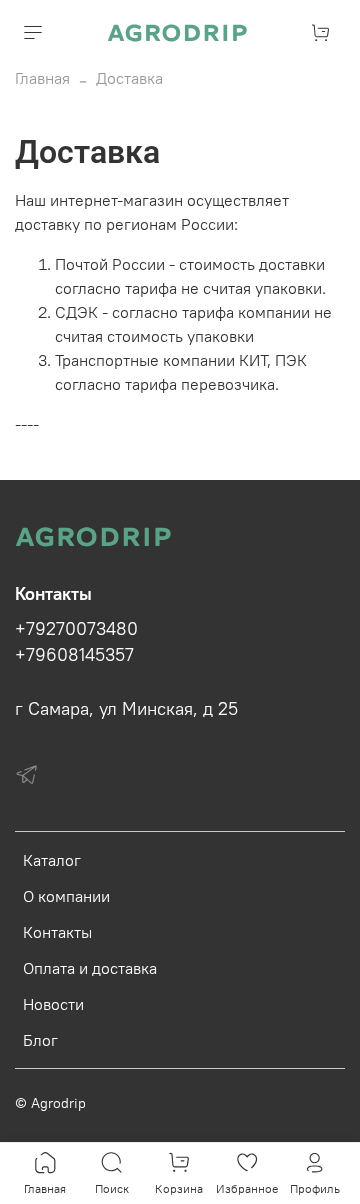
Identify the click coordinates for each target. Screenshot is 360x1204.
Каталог (52, 860)
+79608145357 (74, 655)
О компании (66, 896)
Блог (40, 1040)
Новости (53, 1004)
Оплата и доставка (90, 968)
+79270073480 (76, 629)
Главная (42, 78)
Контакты (57, 932)
